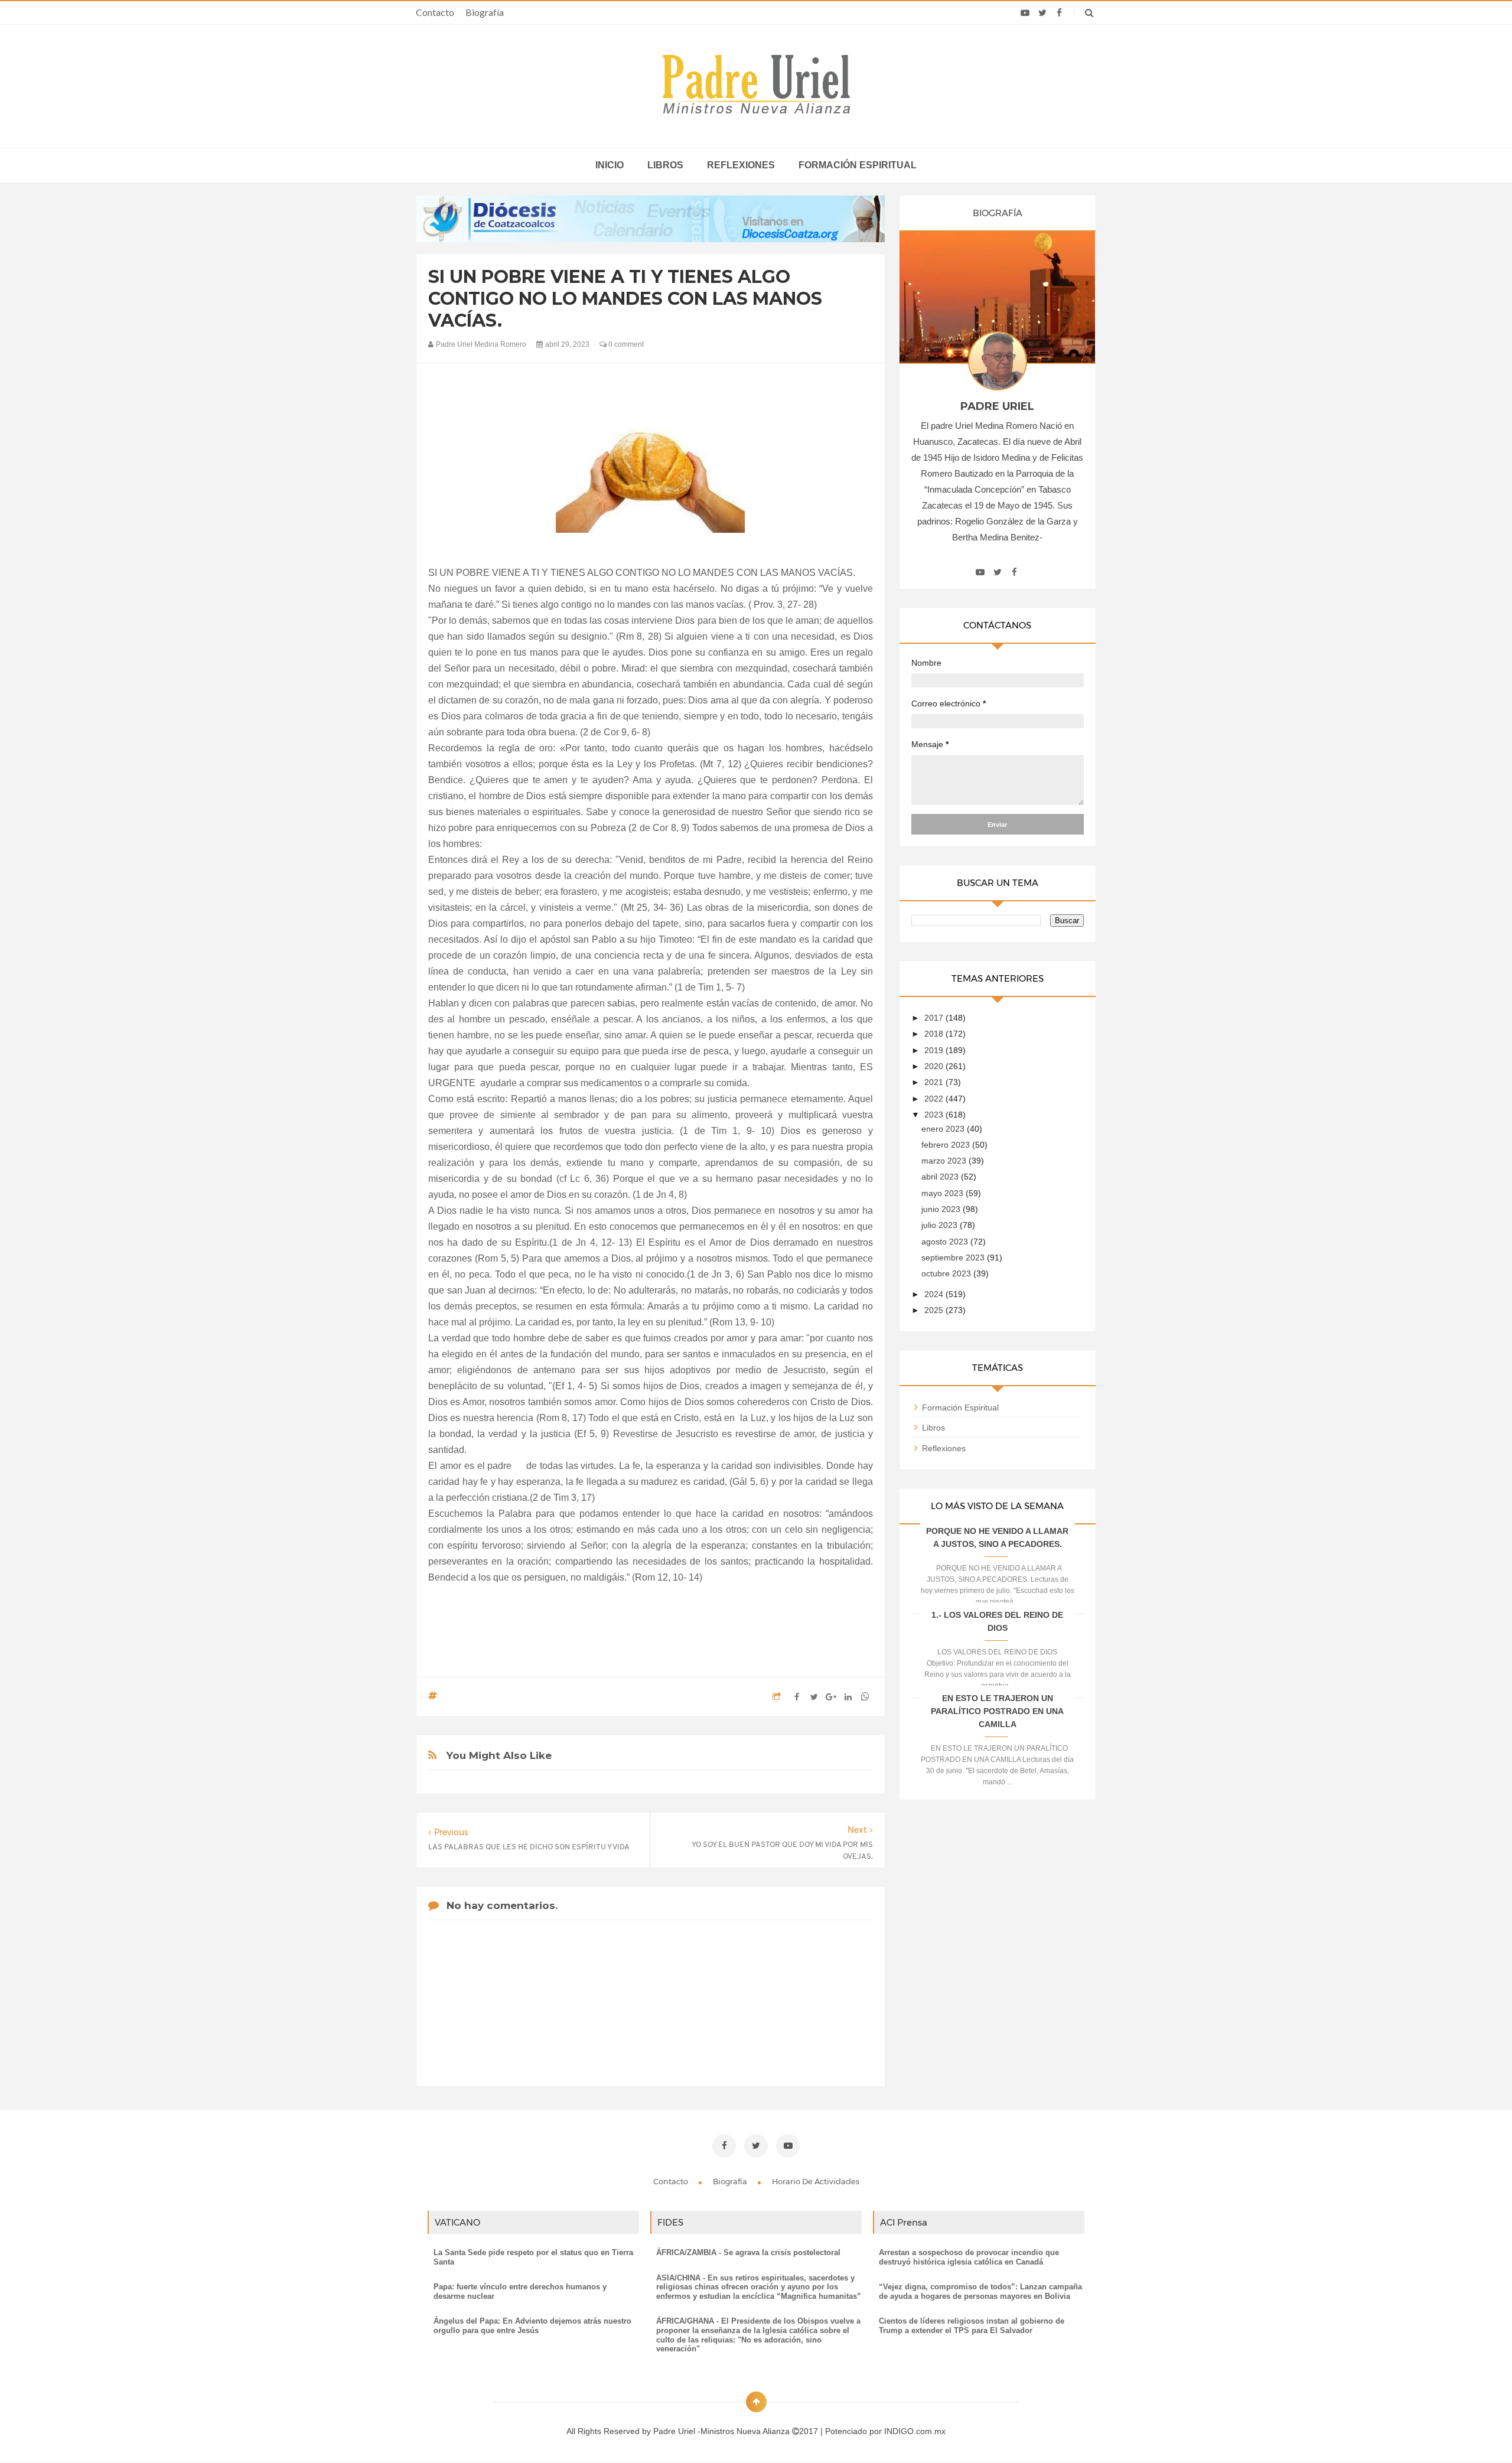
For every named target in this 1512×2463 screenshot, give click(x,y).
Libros (665, 165)
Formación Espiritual (960, 1408)
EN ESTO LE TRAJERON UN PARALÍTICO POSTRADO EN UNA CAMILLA (997, 1711)
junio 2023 (942, 1209)
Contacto (435, 12)
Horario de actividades (816, 2181)
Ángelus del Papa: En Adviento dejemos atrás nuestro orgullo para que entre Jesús (532, 2326)
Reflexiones (741, 165)
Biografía (485, 12)
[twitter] (1042, 13)
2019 (935, 1050)
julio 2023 (941, 1225)
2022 (935, 1099)
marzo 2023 (945, 1161)
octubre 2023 (947, 1273)
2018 (935, 1034)
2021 (935, 1082)
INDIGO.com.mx (915, 2431)
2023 (935, 1115)
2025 (935, 1310)
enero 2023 (944, 1129)
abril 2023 (941, 1177)
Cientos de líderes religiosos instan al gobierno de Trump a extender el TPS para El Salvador (972, 2326)
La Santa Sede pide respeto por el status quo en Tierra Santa (533, 2257)
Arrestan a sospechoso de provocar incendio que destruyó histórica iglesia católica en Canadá (969, 2257)
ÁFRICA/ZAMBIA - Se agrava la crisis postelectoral (748, 2252)
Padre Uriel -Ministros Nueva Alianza (723, 2431)
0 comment (625, 344)
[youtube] (1025, 13)
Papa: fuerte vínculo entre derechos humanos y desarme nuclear (520, 2291)
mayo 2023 (944, 1193)
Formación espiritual (858, 165)
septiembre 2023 (954, 1257)
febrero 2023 (947, 1145)
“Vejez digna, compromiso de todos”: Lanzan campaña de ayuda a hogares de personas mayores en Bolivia (980, 2291)
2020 (935, 1066)
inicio (610, 165)
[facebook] (1059, 13)
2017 (935, 1018)
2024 (935, 1294)
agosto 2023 (946, 1242)
